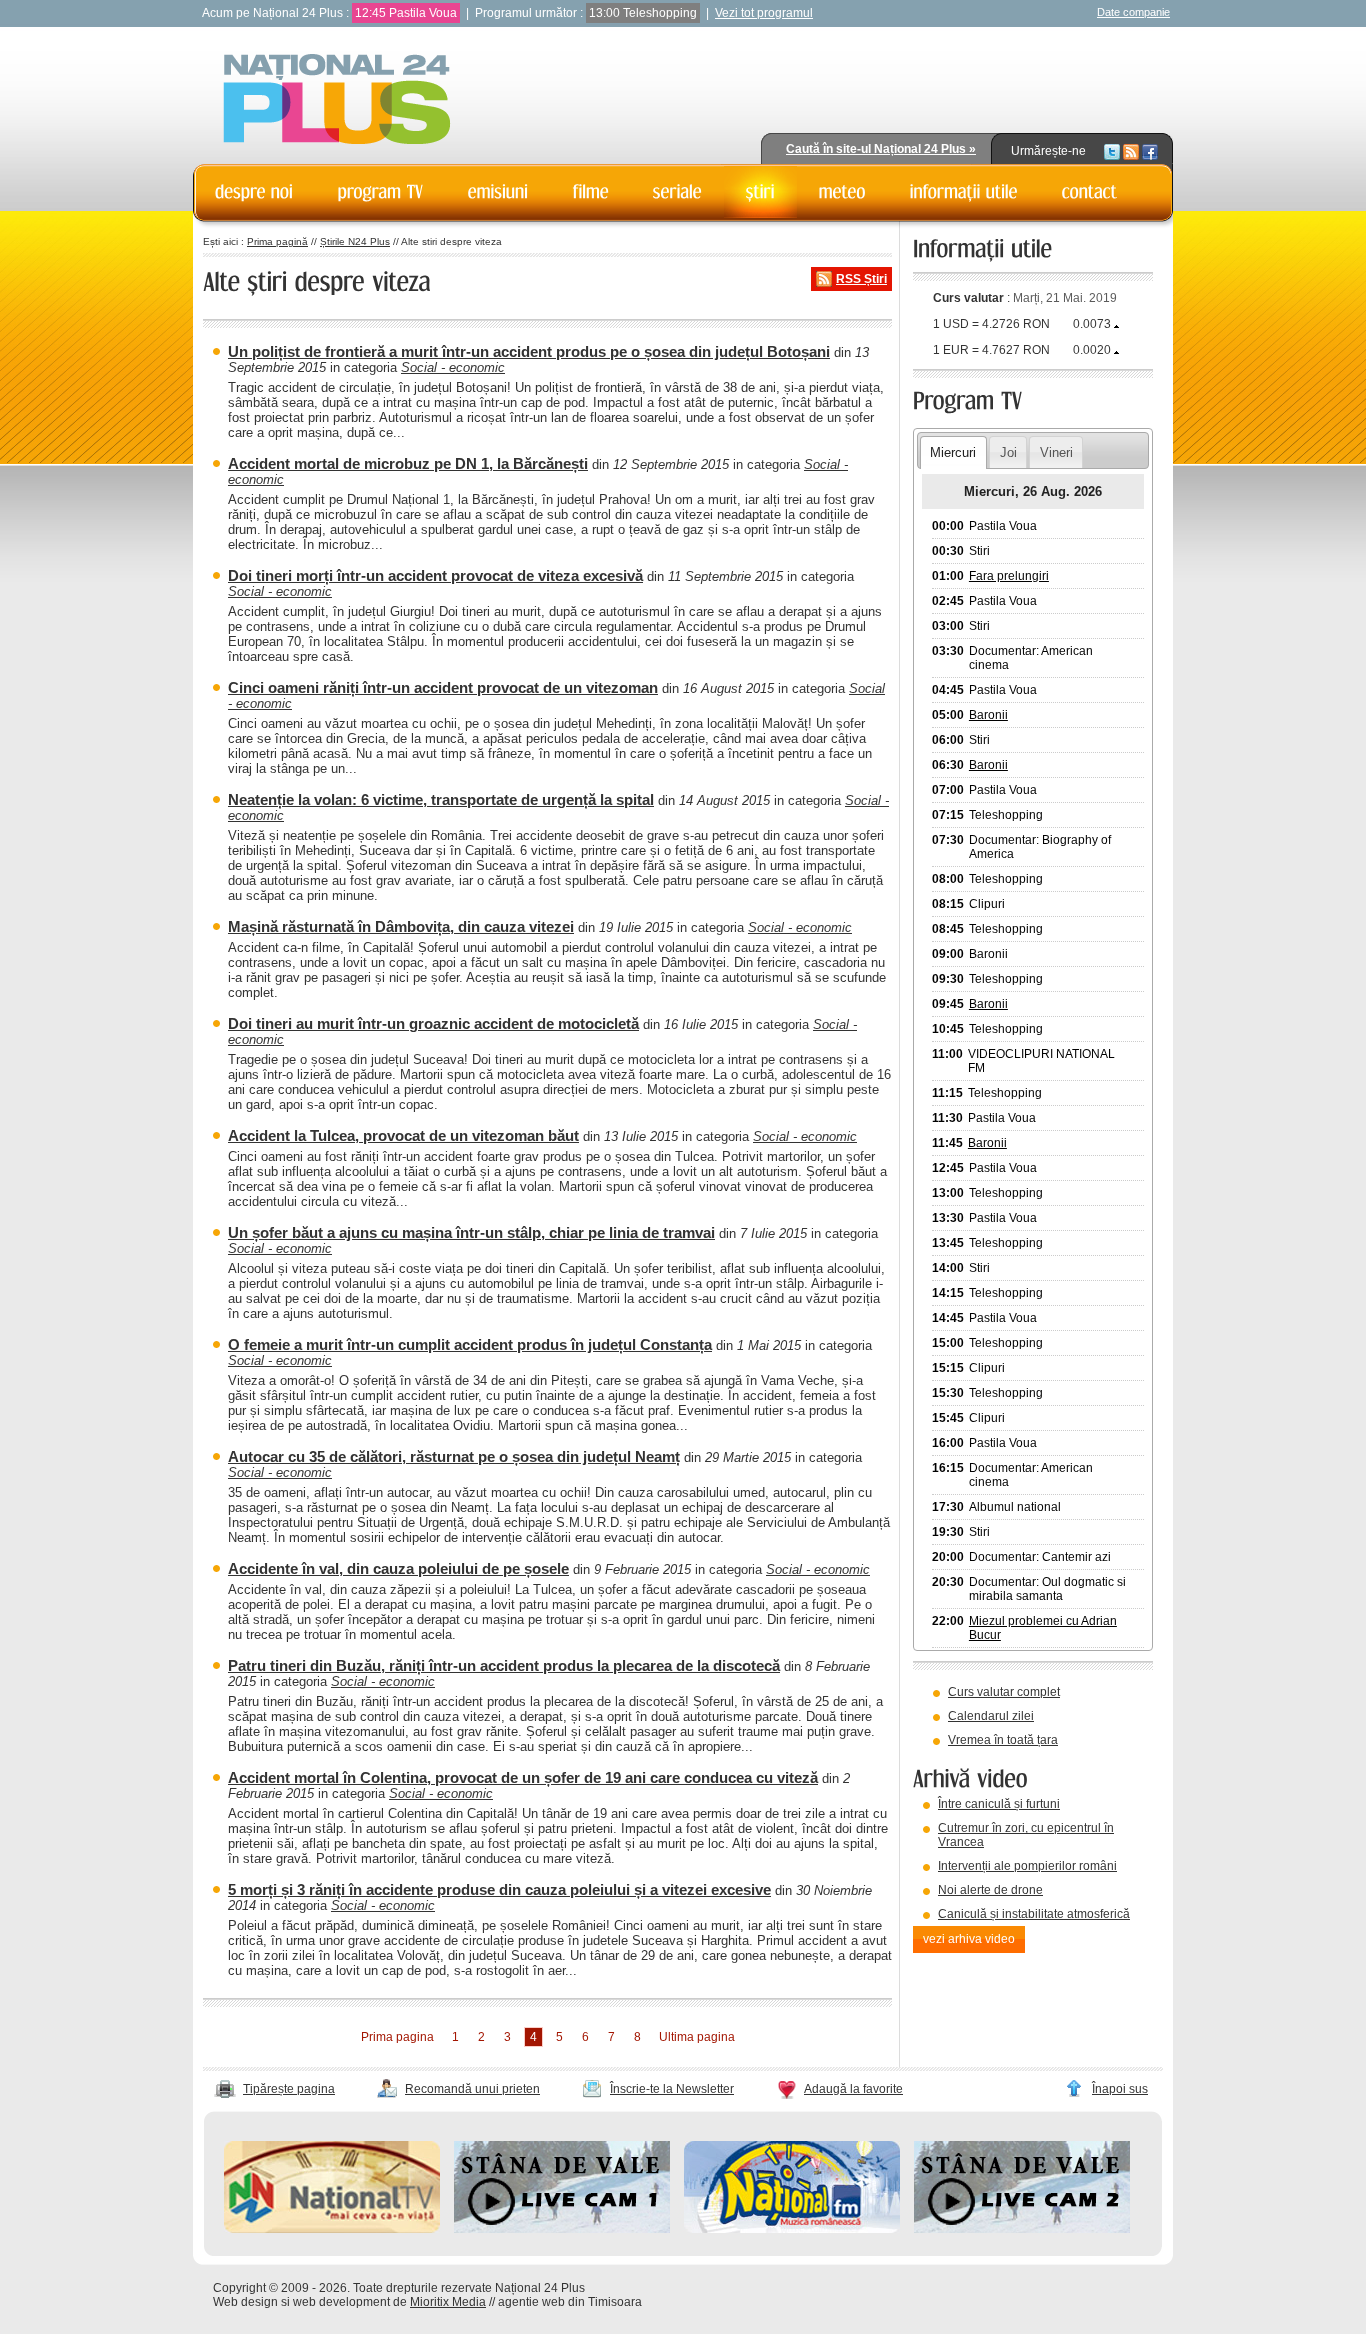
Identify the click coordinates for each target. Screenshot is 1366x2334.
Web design (245, 2302)
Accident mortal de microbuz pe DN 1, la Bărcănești (408, 463)
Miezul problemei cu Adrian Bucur (1043, 1628)
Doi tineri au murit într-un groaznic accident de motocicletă (433, 1023)
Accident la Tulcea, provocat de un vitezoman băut (403, 1135)
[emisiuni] (498, 192)
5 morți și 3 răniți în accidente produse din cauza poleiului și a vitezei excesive (499, 1889)
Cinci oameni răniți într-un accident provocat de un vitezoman (443, 687)
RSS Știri (861, 279)
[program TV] (381, 192)
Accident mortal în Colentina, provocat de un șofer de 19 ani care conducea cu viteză (523, 1777)
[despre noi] (254, 192)
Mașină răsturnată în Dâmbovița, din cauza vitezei (401, 926)
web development (341, 2302)
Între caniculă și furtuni (999, 1804)
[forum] (842, 192)
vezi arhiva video (969, 1939)
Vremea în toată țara (1003, 1740)
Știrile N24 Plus (355, 241)
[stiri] (760, 192)
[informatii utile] (964, 192)
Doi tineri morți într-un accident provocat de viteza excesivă (435, 575)
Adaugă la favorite (853, 2089)
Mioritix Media (448, 2302)
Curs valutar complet (1004, 1692)
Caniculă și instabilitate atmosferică (1034, 1914)
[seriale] (677, 192)
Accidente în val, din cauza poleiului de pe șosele (398, 1568)
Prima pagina (397, 2037)
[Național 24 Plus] (337, 100)
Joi (1008, 452)
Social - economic (453, 367)
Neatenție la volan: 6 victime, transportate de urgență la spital (441, 799)
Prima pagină (277, 241)
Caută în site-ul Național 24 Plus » (881, 149)
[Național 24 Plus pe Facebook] (1150, 151)
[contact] (1090, 192)
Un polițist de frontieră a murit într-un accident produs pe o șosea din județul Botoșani (529, 351)
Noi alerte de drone (990, 1890)
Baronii (988, 715)
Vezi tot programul (764, 13)
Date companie (1133, 12)
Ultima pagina (697, 2037)
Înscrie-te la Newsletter (672, 2089)
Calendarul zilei (991, 1716)
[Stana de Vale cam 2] (1022, 2229)
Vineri (1056, 452)
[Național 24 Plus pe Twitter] (1112, 151)
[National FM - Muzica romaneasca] (792, 2229)
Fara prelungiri (1009, 576)
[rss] (1131, 151)
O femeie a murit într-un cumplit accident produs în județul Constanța (470, 1344)
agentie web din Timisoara (570, 2302)
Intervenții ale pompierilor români (1027, 1866)
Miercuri (953, 452)
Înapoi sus (1120, 2089)
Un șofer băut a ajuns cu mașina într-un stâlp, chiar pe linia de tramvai (471, 1232)
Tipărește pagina (289, 2089)
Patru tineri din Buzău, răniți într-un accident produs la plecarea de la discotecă (504, 1665)
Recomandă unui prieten (472, 2089)
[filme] (591, 192)
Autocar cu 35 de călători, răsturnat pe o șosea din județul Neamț (454, 1456)
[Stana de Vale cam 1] (562, 2229)
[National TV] (332, 2229)
